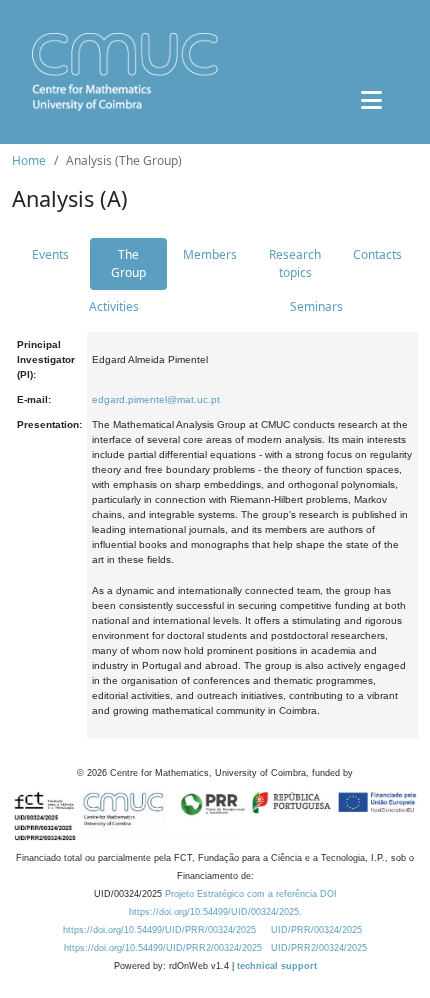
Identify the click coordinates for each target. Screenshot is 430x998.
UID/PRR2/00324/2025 (319, 948)
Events (50, 254)
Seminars (316, 306)
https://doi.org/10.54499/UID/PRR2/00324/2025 (163, 948)
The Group (128, 263)
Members (210, 254)
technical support (277, 966)
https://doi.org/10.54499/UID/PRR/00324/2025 (159, 930)
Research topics (295, 263)
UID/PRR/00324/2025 (316, 930)
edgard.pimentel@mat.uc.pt (156, 399)
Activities (114, 306)
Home (29, 160)
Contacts (377, 254)
